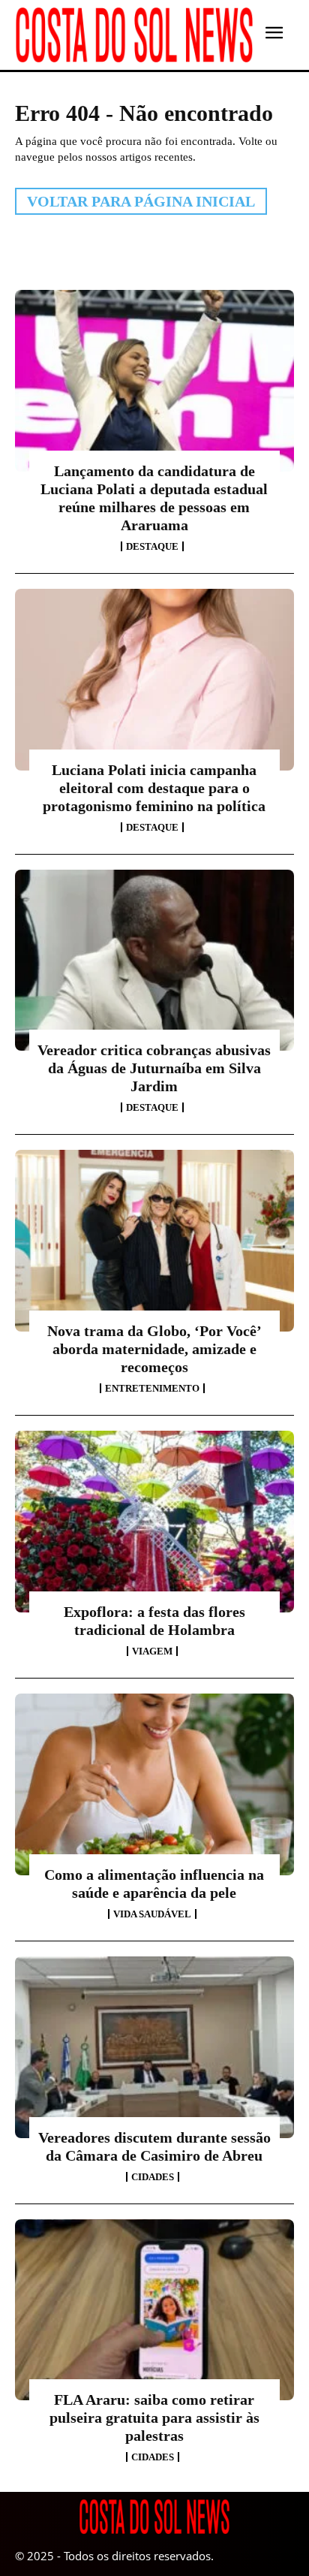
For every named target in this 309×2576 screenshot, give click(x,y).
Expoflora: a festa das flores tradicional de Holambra (154, 1621)
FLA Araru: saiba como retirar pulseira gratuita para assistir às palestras (154, 2418)
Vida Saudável (152, 1914)
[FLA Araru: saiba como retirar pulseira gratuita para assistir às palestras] (154, 2310)
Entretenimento (152, 1388)
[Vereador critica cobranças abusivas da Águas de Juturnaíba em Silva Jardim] (154, 961)
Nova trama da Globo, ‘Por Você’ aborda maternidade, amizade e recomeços (154, 1349)
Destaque (152, 546)
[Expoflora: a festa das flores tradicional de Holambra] (154, 1522)
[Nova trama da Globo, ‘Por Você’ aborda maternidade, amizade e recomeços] (154, 1241)
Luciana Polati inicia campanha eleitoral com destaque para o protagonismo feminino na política (154, 788)
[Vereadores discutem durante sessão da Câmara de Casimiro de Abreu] (154, 2047)
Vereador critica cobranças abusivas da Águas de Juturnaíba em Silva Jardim (154, 1068)
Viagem (152, 1651)
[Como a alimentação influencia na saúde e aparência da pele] (154, 1784)
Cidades (153, 2177)
